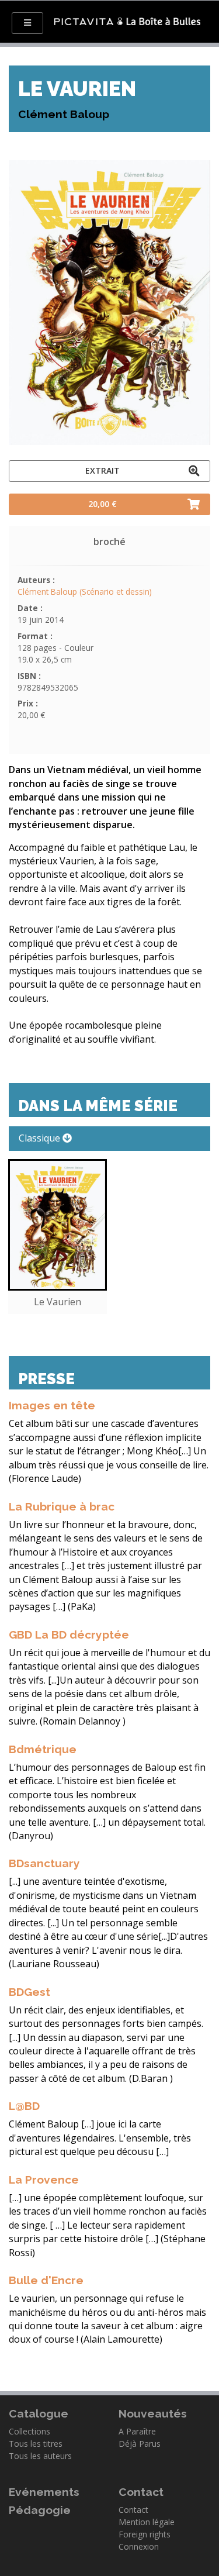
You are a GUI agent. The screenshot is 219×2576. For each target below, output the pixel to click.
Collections (29, 2431)
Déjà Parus (140, 2444)
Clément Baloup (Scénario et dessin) (85, 592)
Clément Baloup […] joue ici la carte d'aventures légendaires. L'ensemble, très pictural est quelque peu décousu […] (100, 2138)
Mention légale (147, 2522)
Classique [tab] (41, 1138)
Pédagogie (40, 2510)
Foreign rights (145, 2534)
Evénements (44, 2492)
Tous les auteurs (40, 2456)
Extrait (102, 470)
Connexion (139, 2546)
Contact (133, 2510)
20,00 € (102, 504)
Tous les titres (36, 2444)
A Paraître (137, 2431)
